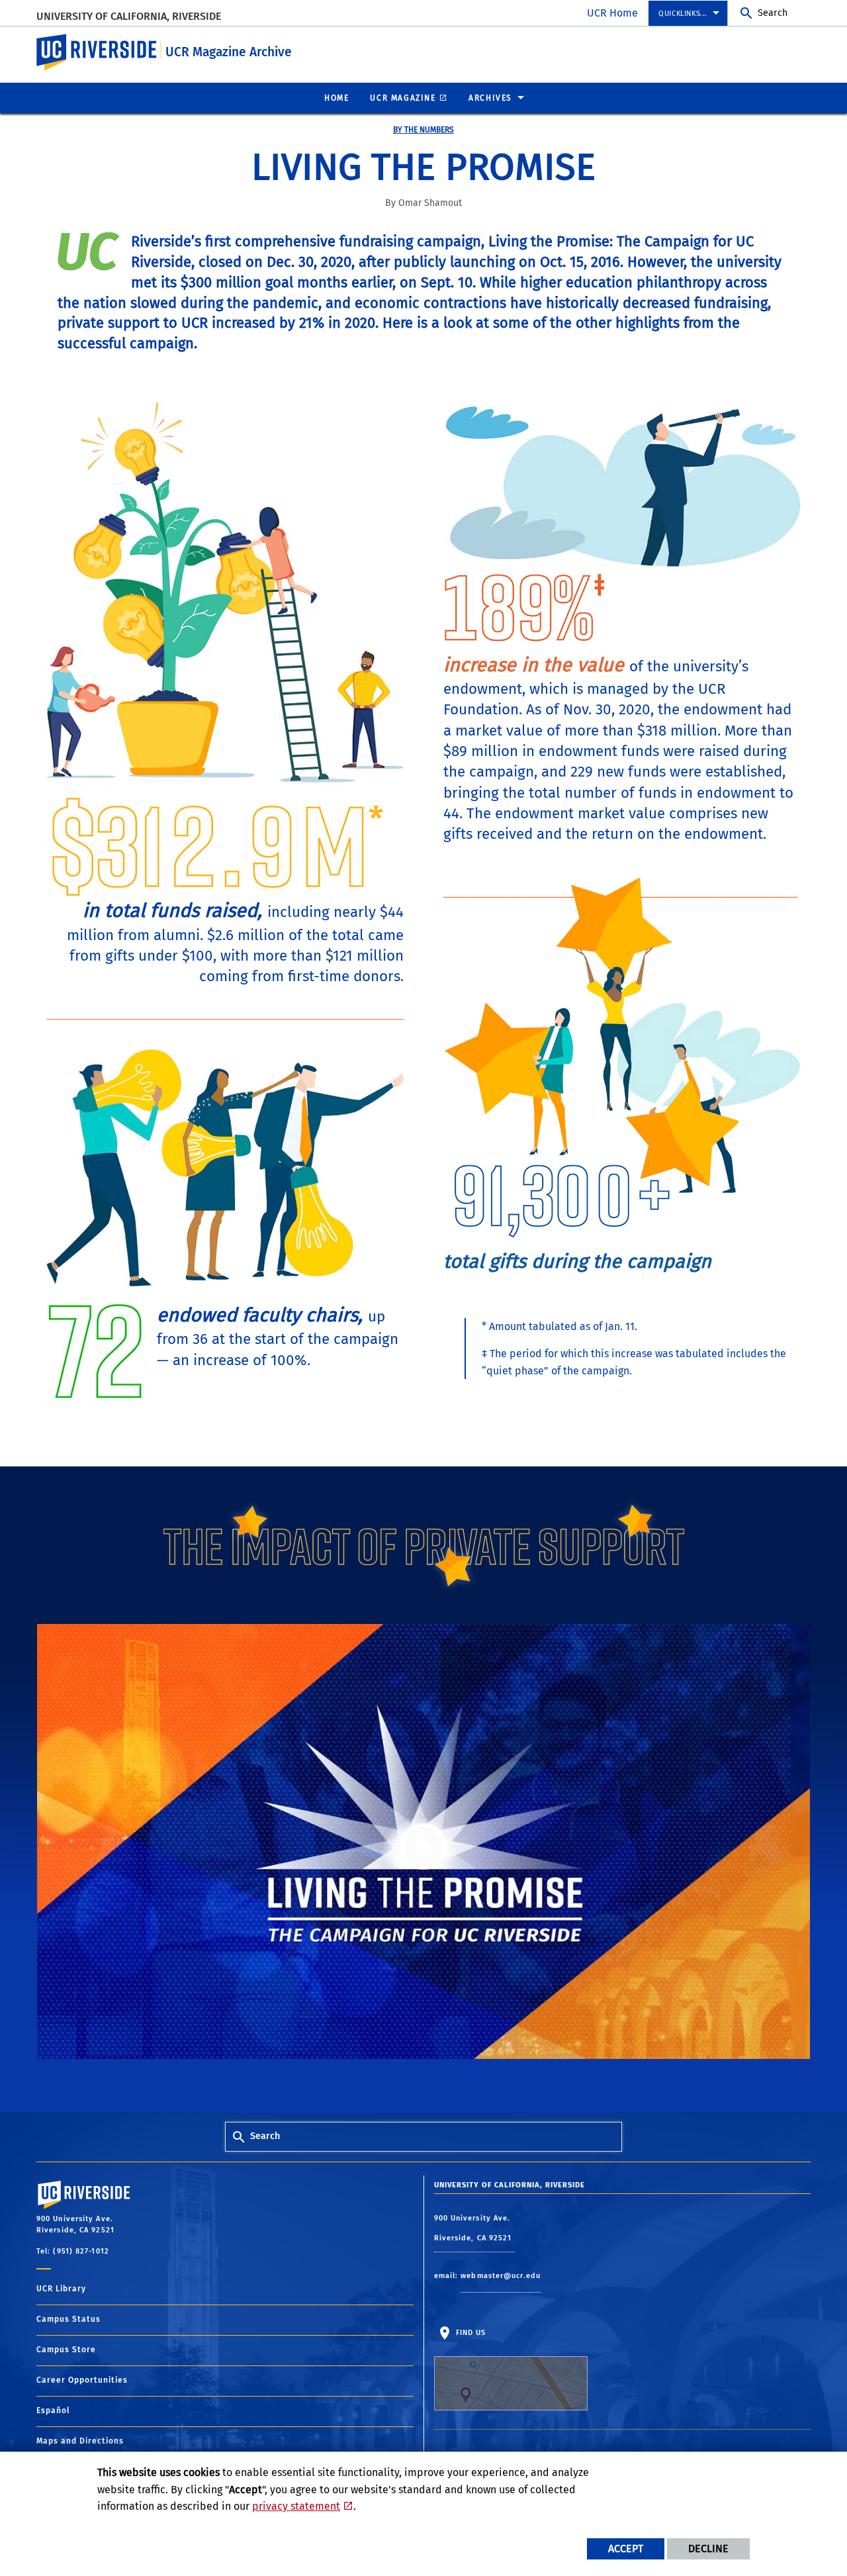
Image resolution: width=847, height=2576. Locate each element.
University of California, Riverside (129, 16)
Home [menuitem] (336, 98)
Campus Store (66, 2350)
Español (53, 2410)
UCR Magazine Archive (229, 52)
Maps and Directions (80, 2441)
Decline (708, 2549)
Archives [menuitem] (490, 98)
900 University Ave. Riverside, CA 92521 (474, 2228)
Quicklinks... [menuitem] (683, 14)
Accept (626, 2549)
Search (773, 13)
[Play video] (423, 1846)
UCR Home (612, 13)
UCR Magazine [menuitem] (403, 98)
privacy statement (296, 2506)
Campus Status (68, 2319)
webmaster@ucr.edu (501, 2276)
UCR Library (61, 2289)
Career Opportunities (82, 2380)
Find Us (470, 2333)
